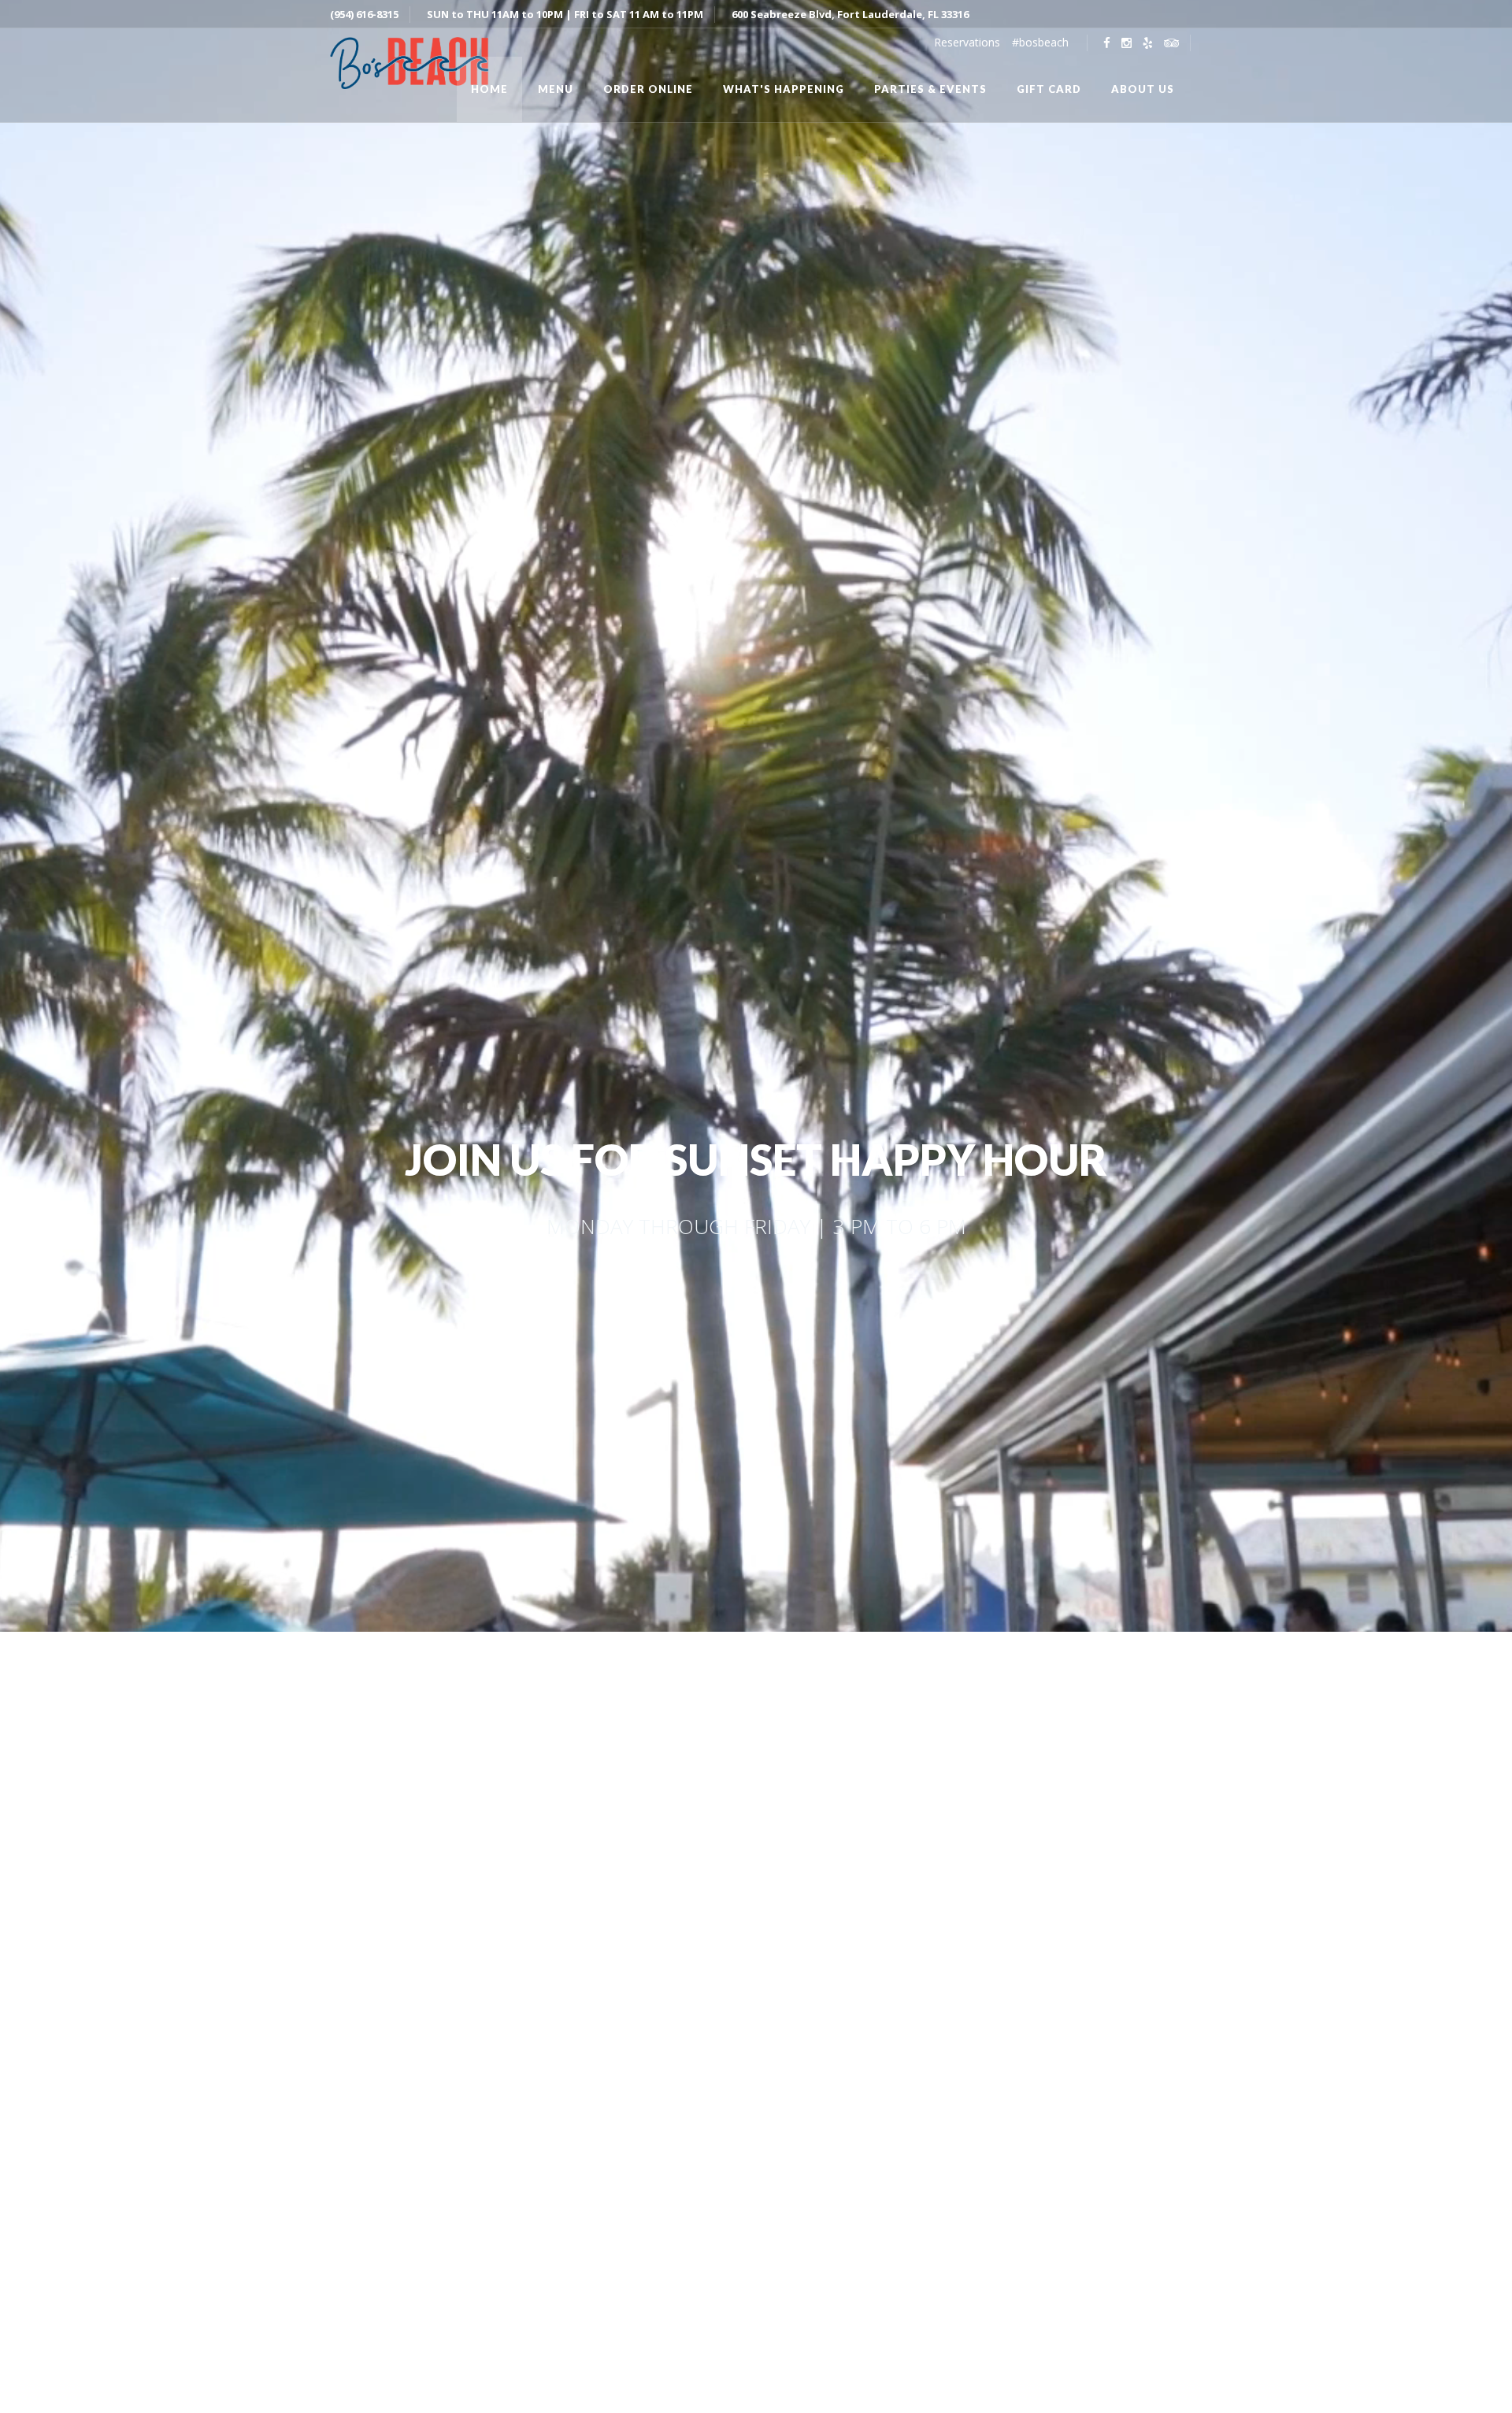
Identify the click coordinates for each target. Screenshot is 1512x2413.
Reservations (967, 42)
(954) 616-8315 (364, 14)
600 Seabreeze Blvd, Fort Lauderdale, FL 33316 (850, 14)
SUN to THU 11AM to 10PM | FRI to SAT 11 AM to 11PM (565, 14)
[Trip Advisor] (1171, 43)
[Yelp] (1148, 43)
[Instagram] (1127, 43)
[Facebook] (1107, 43)
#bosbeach (1040, 42)
